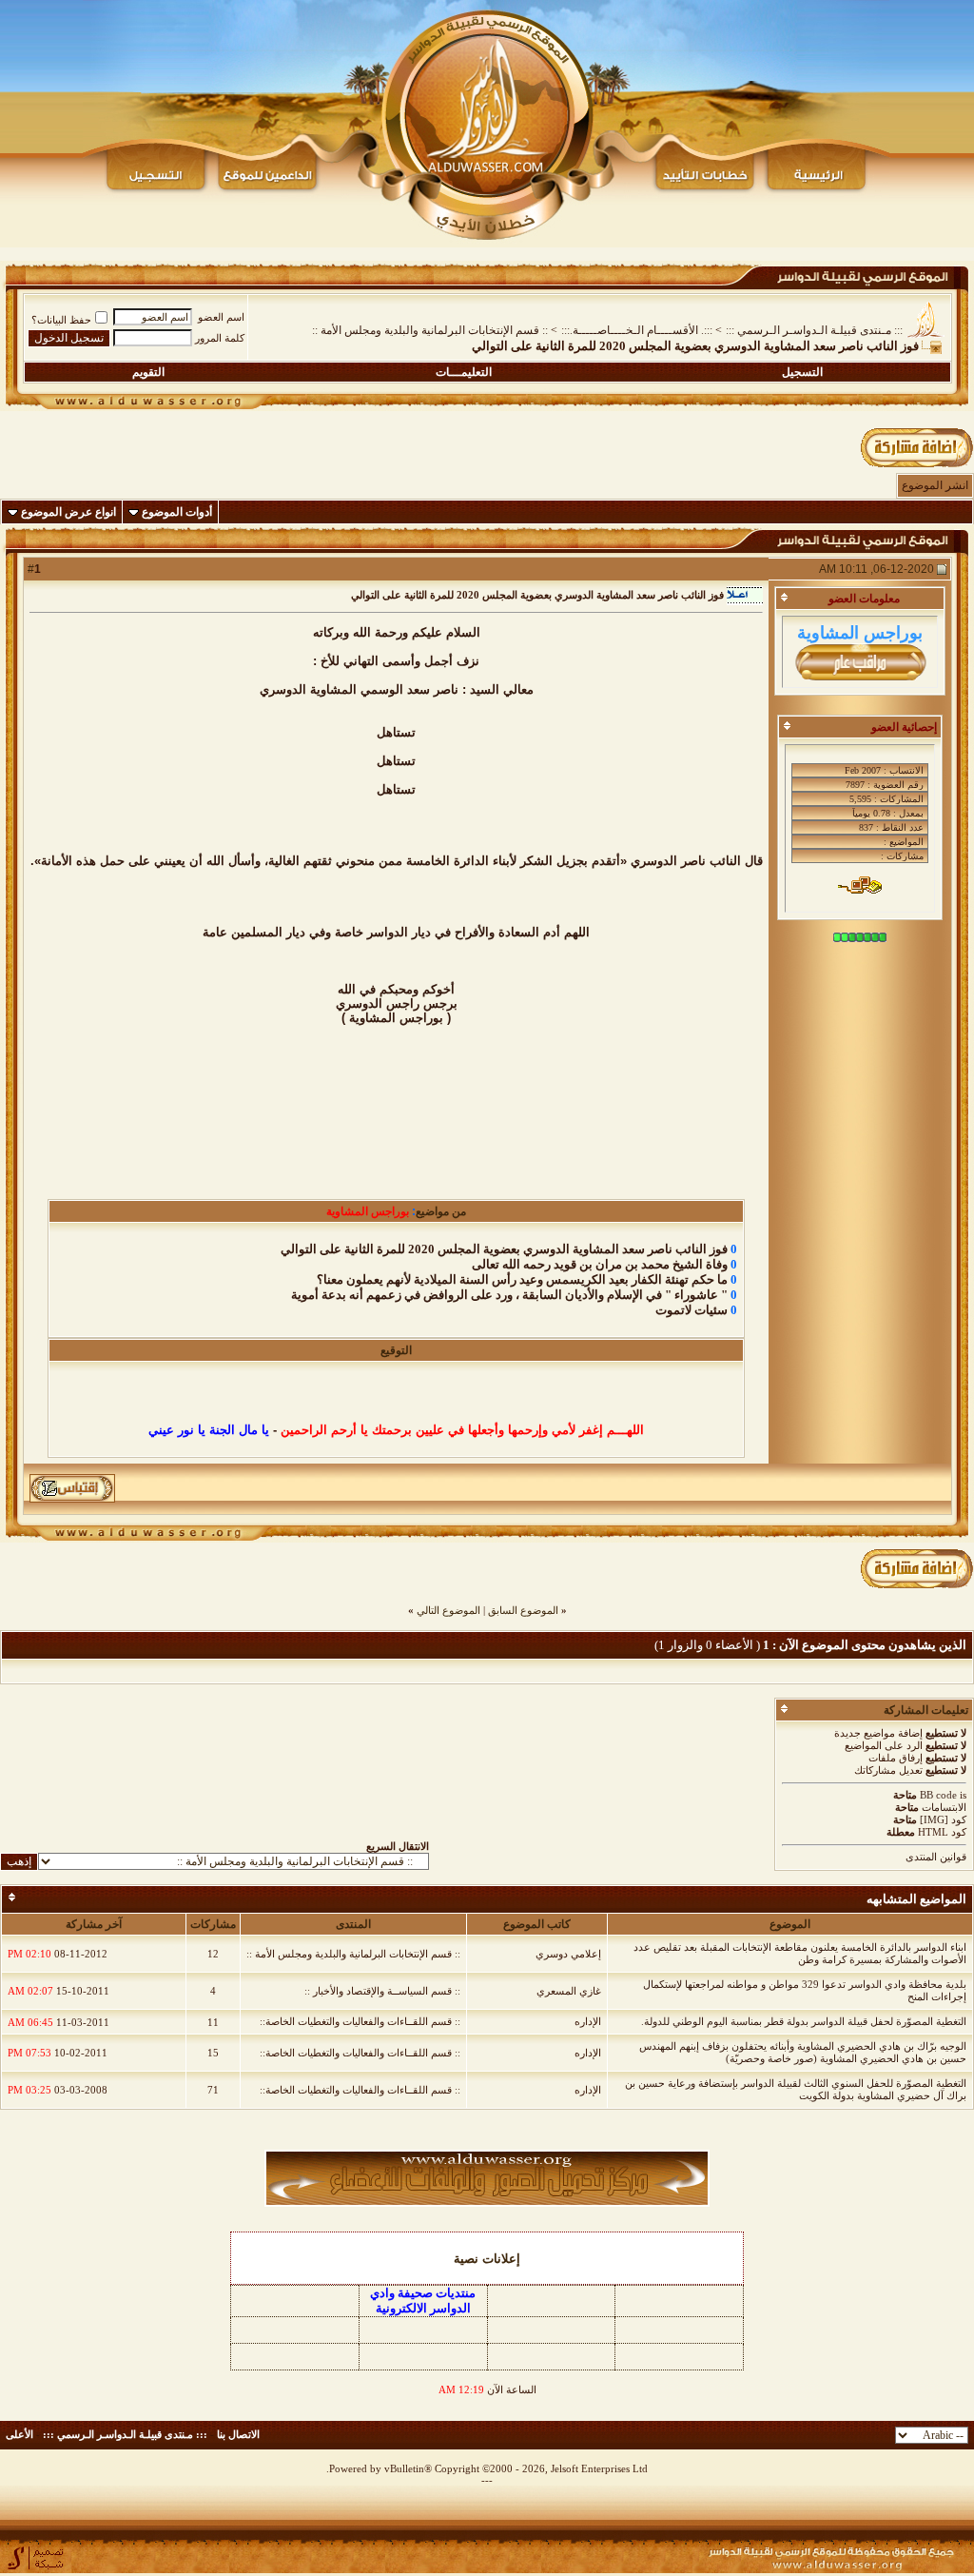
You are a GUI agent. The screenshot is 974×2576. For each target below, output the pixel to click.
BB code (938, 1795)
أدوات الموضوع (177, 512)
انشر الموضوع (935, 485)
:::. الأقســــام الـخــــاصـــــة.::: (637, 330)
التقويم (148, 372)
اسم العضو (221, 317)
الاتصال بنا (238, 2434)
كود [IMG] (943, 1819)
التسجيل (802, 372)
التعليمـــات (464, 372)
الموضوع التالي (448, 1610)
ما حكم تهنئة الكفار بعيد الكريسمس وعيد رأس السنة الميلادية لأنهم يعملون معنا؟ (522, 1279)
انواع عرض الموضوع (68, 512)
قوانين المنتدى (936, 1857)
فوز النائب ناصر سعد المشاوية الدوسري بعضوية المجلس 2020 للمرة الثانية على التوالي (504, 1249)
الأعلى (19, 2434)
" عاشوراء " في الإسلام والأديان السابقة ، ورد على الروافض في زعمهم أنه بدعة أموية (509, 1295)
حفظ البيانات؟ (61, 320)
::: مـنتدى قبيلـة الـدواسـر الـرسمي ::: (814, 330)
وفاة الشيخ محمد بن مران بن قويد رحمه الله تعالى (600, 1264)
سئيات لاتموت (692, 1310)
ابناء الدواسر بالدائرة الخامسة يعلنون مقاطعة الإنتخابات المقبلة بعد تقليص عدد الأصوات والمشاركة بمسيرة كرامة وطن (800, 1953)
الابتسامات (944, 1807)
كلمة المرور (220, 338)
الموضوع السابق (523, 1610)
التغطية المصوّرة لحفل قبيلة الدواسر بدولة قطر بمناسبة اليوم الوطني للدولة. (804, 2021)
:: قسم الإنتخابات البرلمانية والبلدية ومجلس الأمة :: (430, 330)
